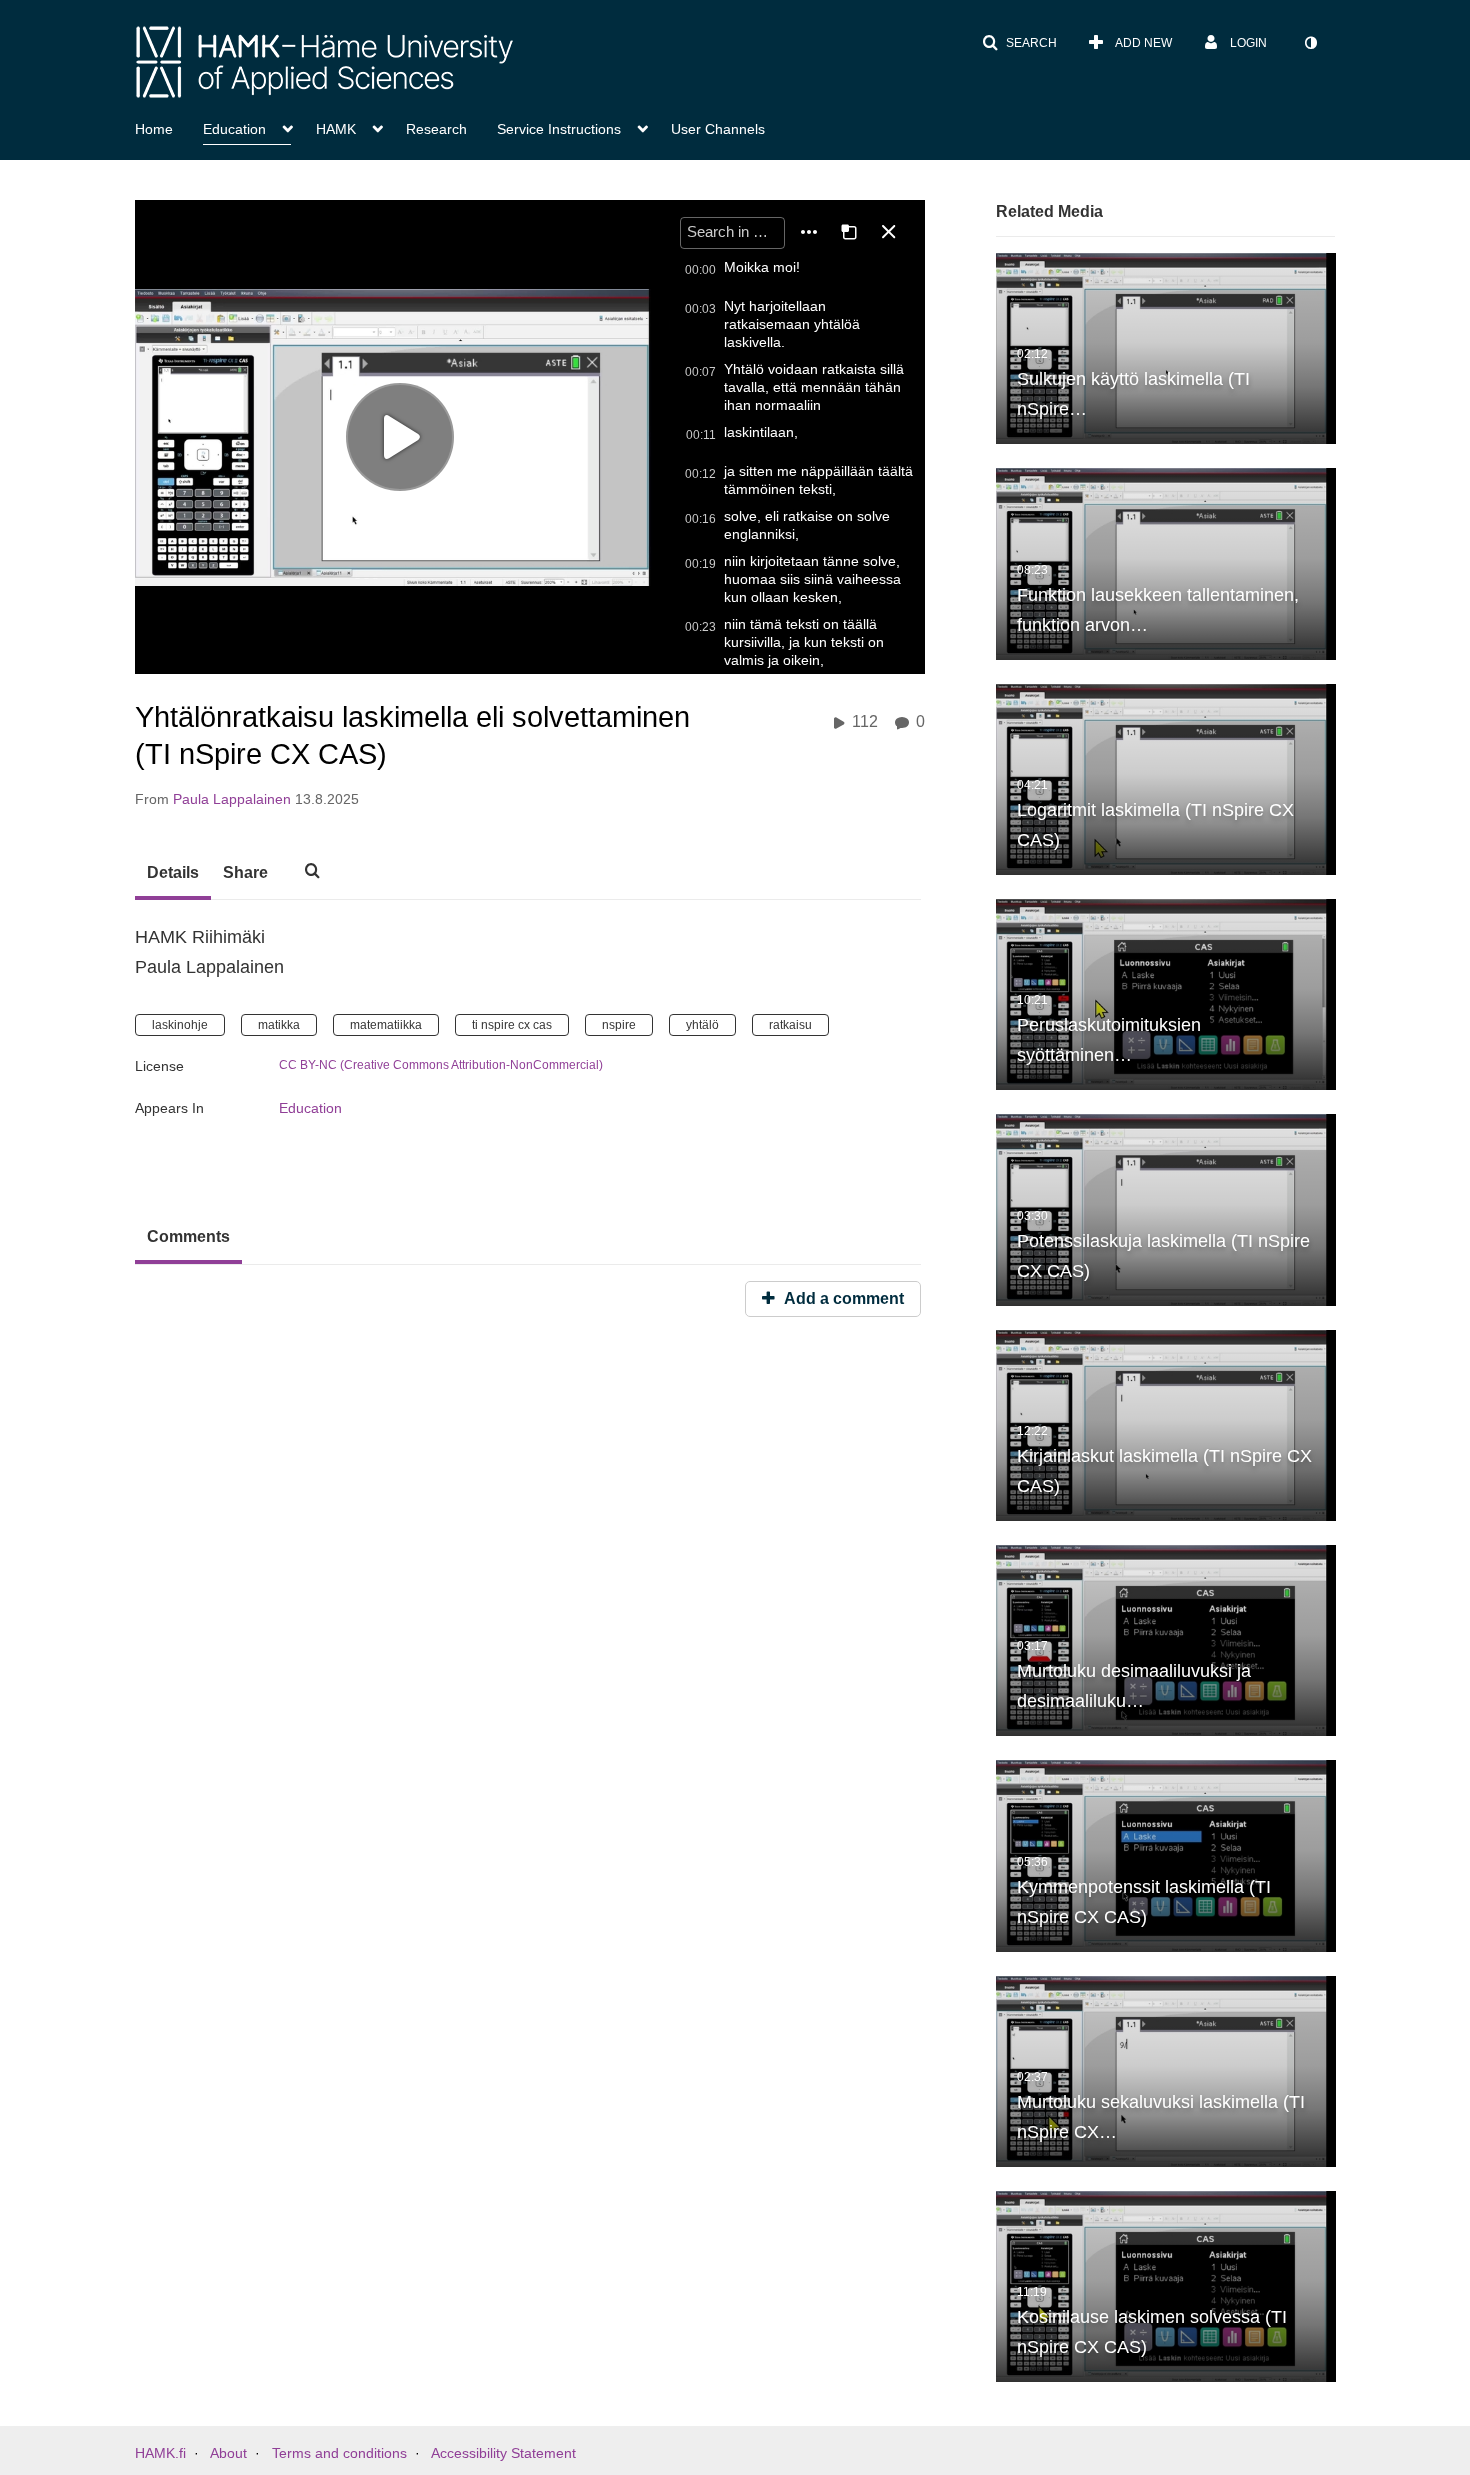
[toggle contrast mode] (1310, 43)
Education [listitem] (310, 1108)
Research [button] (436, 129)
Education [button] (234, 129)
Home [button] (154, 129)
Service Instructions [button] (559, 129)
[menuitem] (169, 127)
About (228, 2453)
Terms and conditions (339, 2453)
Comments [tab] (188, 1236)
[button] (1019, 43)
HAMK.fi (160, 2453)
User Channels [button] (718, 129)
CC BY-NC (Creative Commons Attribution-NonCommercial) (441, 1065)
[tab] (173, 874)
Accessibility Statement (503, 2453)
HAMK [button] (336, 129)
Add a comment (842, 1298)
